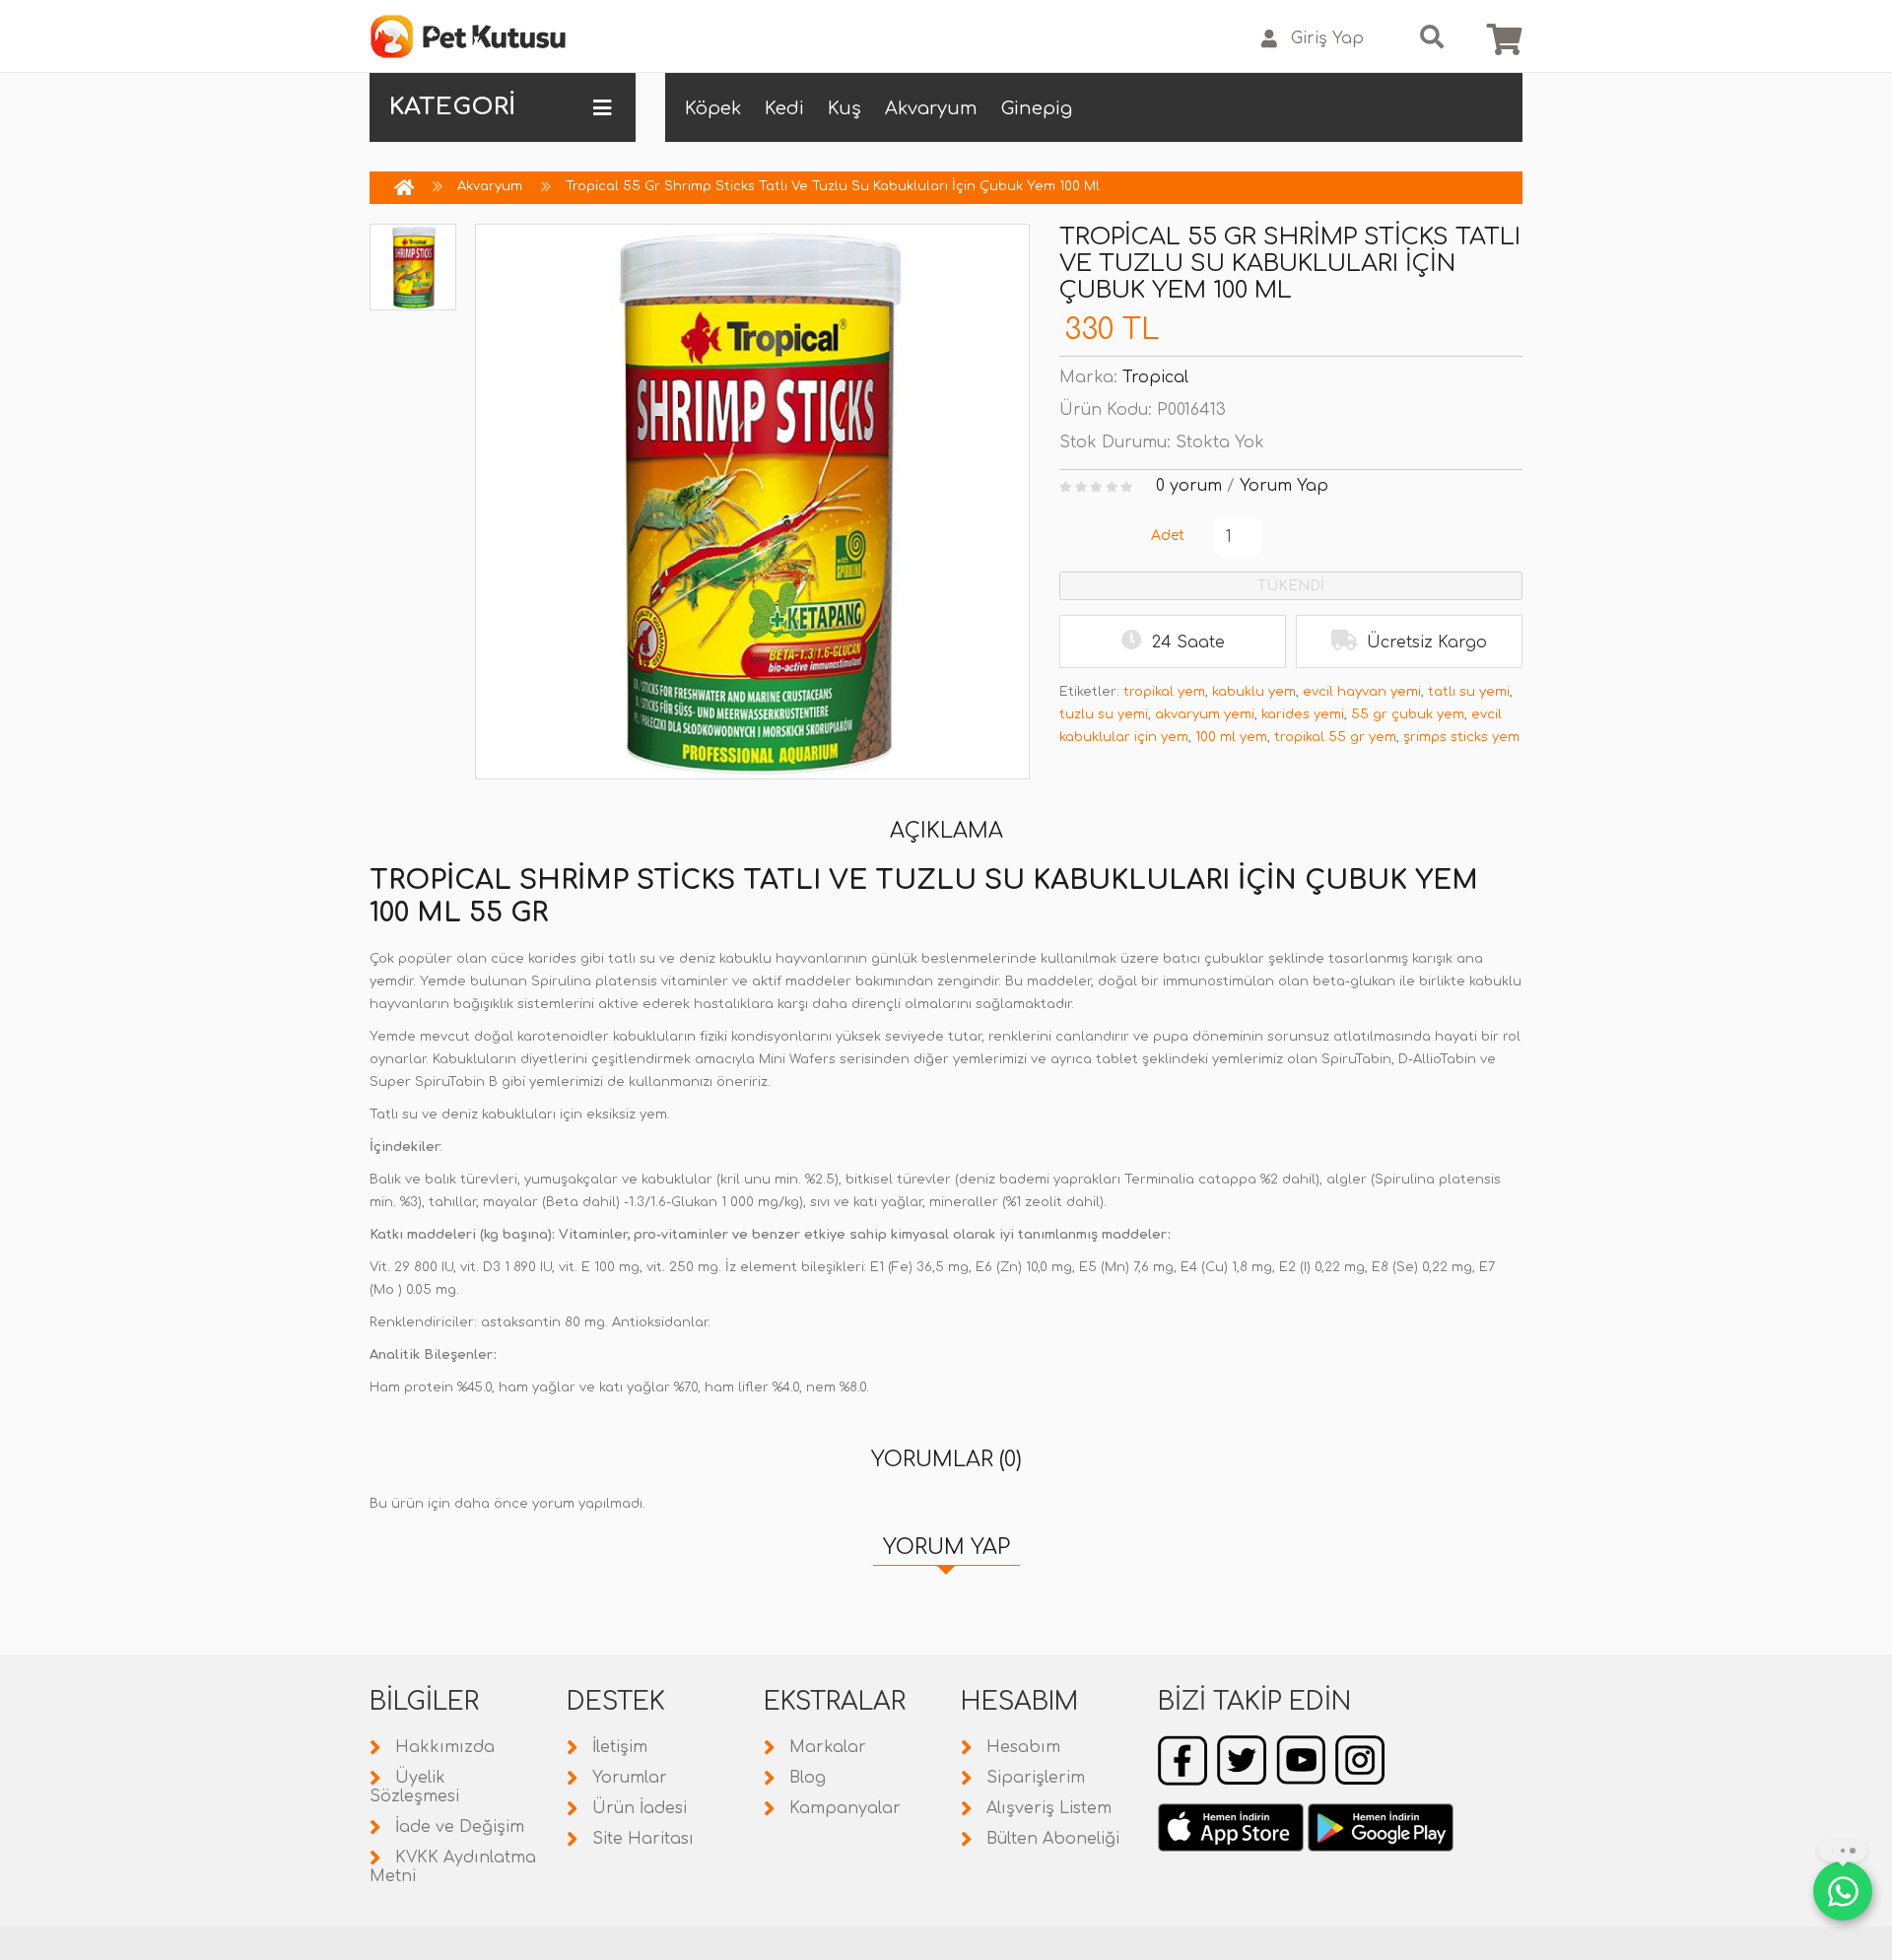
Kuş (845, 108)
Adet (1168, 536)
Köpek (713, 108)
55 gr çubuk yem (1408, 714)
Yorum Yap (1284, 486)
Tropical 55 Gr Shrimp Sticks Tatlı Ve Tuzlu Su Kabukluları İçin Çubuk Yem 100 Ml (833, 186)
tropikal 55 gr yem (1335, 737)
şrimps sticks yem (1461, 737)
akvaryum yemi (1205, 714)
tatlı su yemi (1469, 692)
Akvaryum (931, 108)
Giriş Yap (1327, 38)
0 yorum (1189, 486)
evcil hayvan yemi (1362, 692)
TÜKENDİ (1291, 586)
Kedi (784, 108)
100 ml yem (1231, 737)
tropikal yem (1164, 692)
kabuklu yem (1254, 692)
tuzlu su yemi (1104, 714)
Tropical (1155, 377)
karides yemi (1303, 714)
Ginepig (1037, 108)
